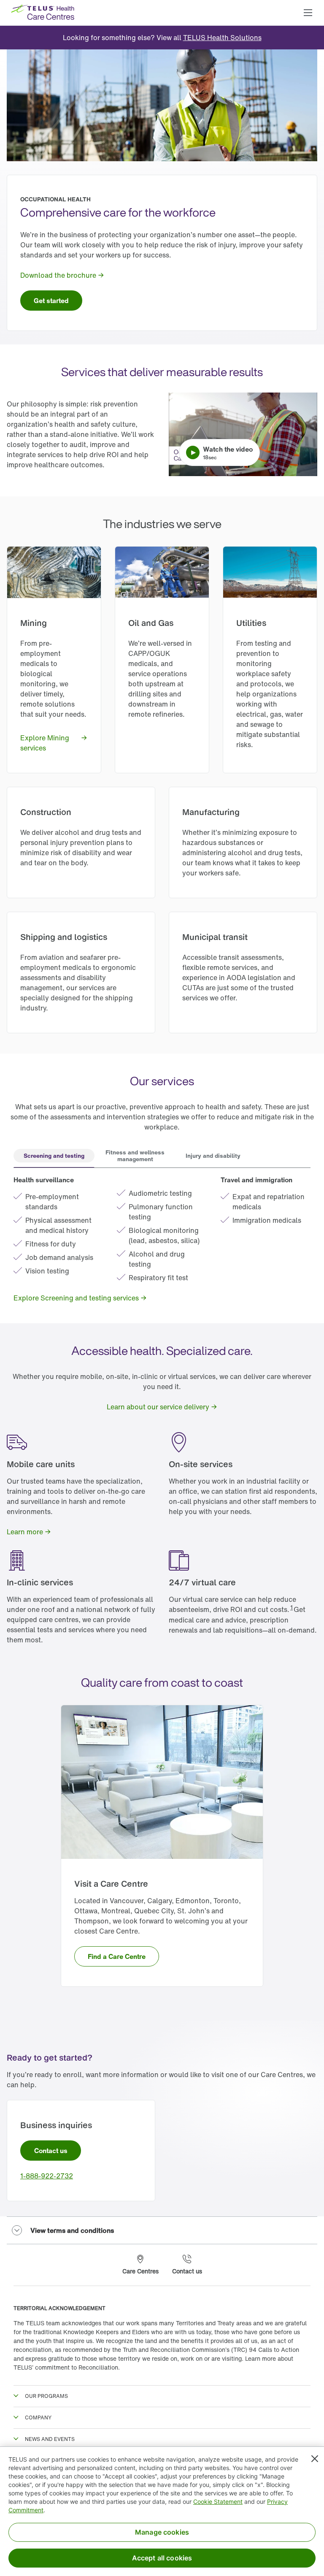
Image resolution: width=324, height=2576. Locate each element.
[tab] (54, 1157)
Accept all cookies (162, 2558)
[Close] (315, 2459)
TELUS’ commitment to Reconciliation (66, 2367)
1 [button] (292, 1607)
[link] (222, 38)
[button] (308, 13)
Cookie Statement (218, 2502)
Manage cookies (162, 2532)
